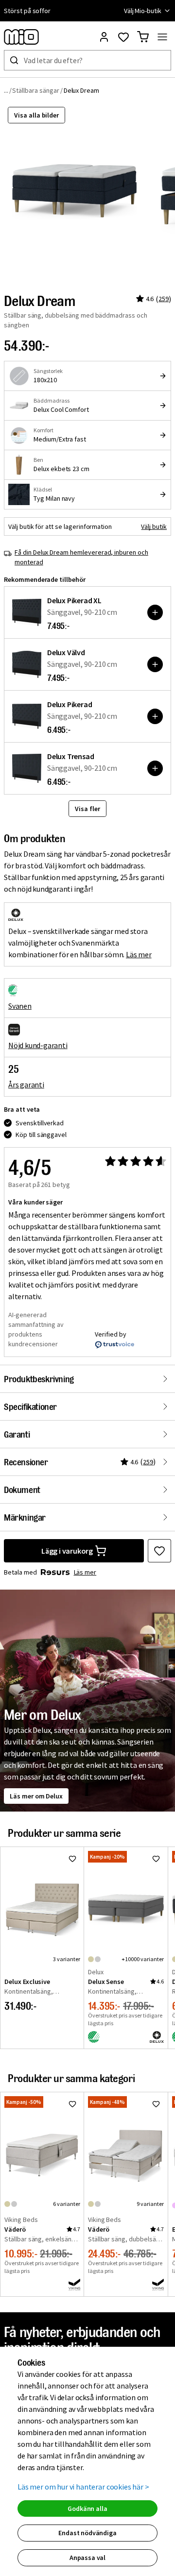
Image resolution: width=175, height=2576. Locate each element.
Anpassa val (87, 2558)
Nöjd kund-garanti (38, 1045)
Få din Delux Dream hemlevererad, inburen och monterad (81, 557)
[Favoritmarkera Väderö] (72, 2104)
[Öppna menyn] (162, 37)
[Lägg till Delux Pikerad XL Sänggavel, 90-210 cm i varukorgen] (155, 612)
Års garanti (26, 1085)
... (6, 90)
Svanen (20, 1006)
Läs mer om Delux (36, 1796)
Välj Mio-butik (143, 11)
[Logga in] (104, 37)
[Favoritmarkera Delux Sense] (156, 1859)
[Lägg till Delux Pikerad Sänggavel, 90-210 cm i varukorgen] (155, 716)
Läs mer (139, 954)
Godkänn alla (87, 2508)
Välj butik (154, 526)
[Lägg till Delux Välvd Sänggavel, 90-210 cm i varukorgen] (155, 664)
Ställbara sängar (35, 90)
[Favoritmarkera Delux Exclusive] (72, 1859)
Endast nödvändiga (87, 2533)
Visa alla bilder (36, 115)
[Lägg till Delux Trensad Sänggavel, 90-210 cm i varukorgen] (155, 768)
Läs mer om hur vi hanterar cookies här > (83, 2487)
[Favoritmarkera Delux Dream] (159, 1551)
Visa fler (87, 809)
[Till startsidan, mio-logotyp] (21, 37)
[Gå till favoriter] (123, 37)
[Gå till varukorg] (143, 37)
